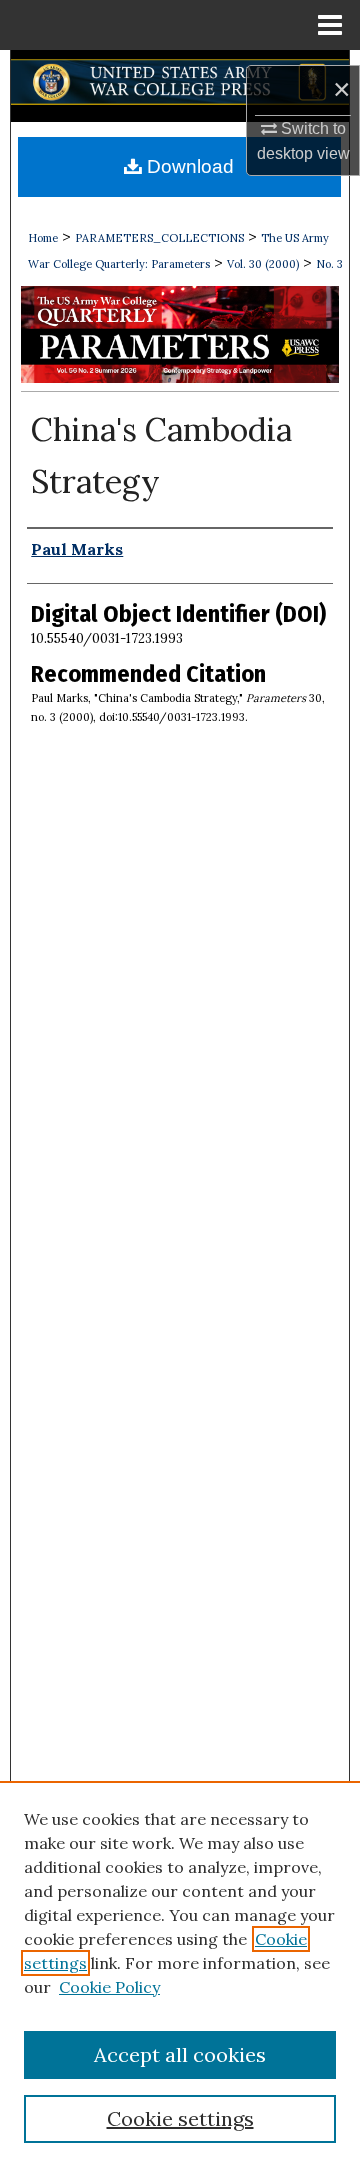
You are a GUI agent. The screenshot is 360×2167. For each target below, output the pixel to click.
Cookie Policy (109, 1987)
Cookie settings (180, 2118)
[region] (180, 1974)
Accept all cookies (180, 2054)
